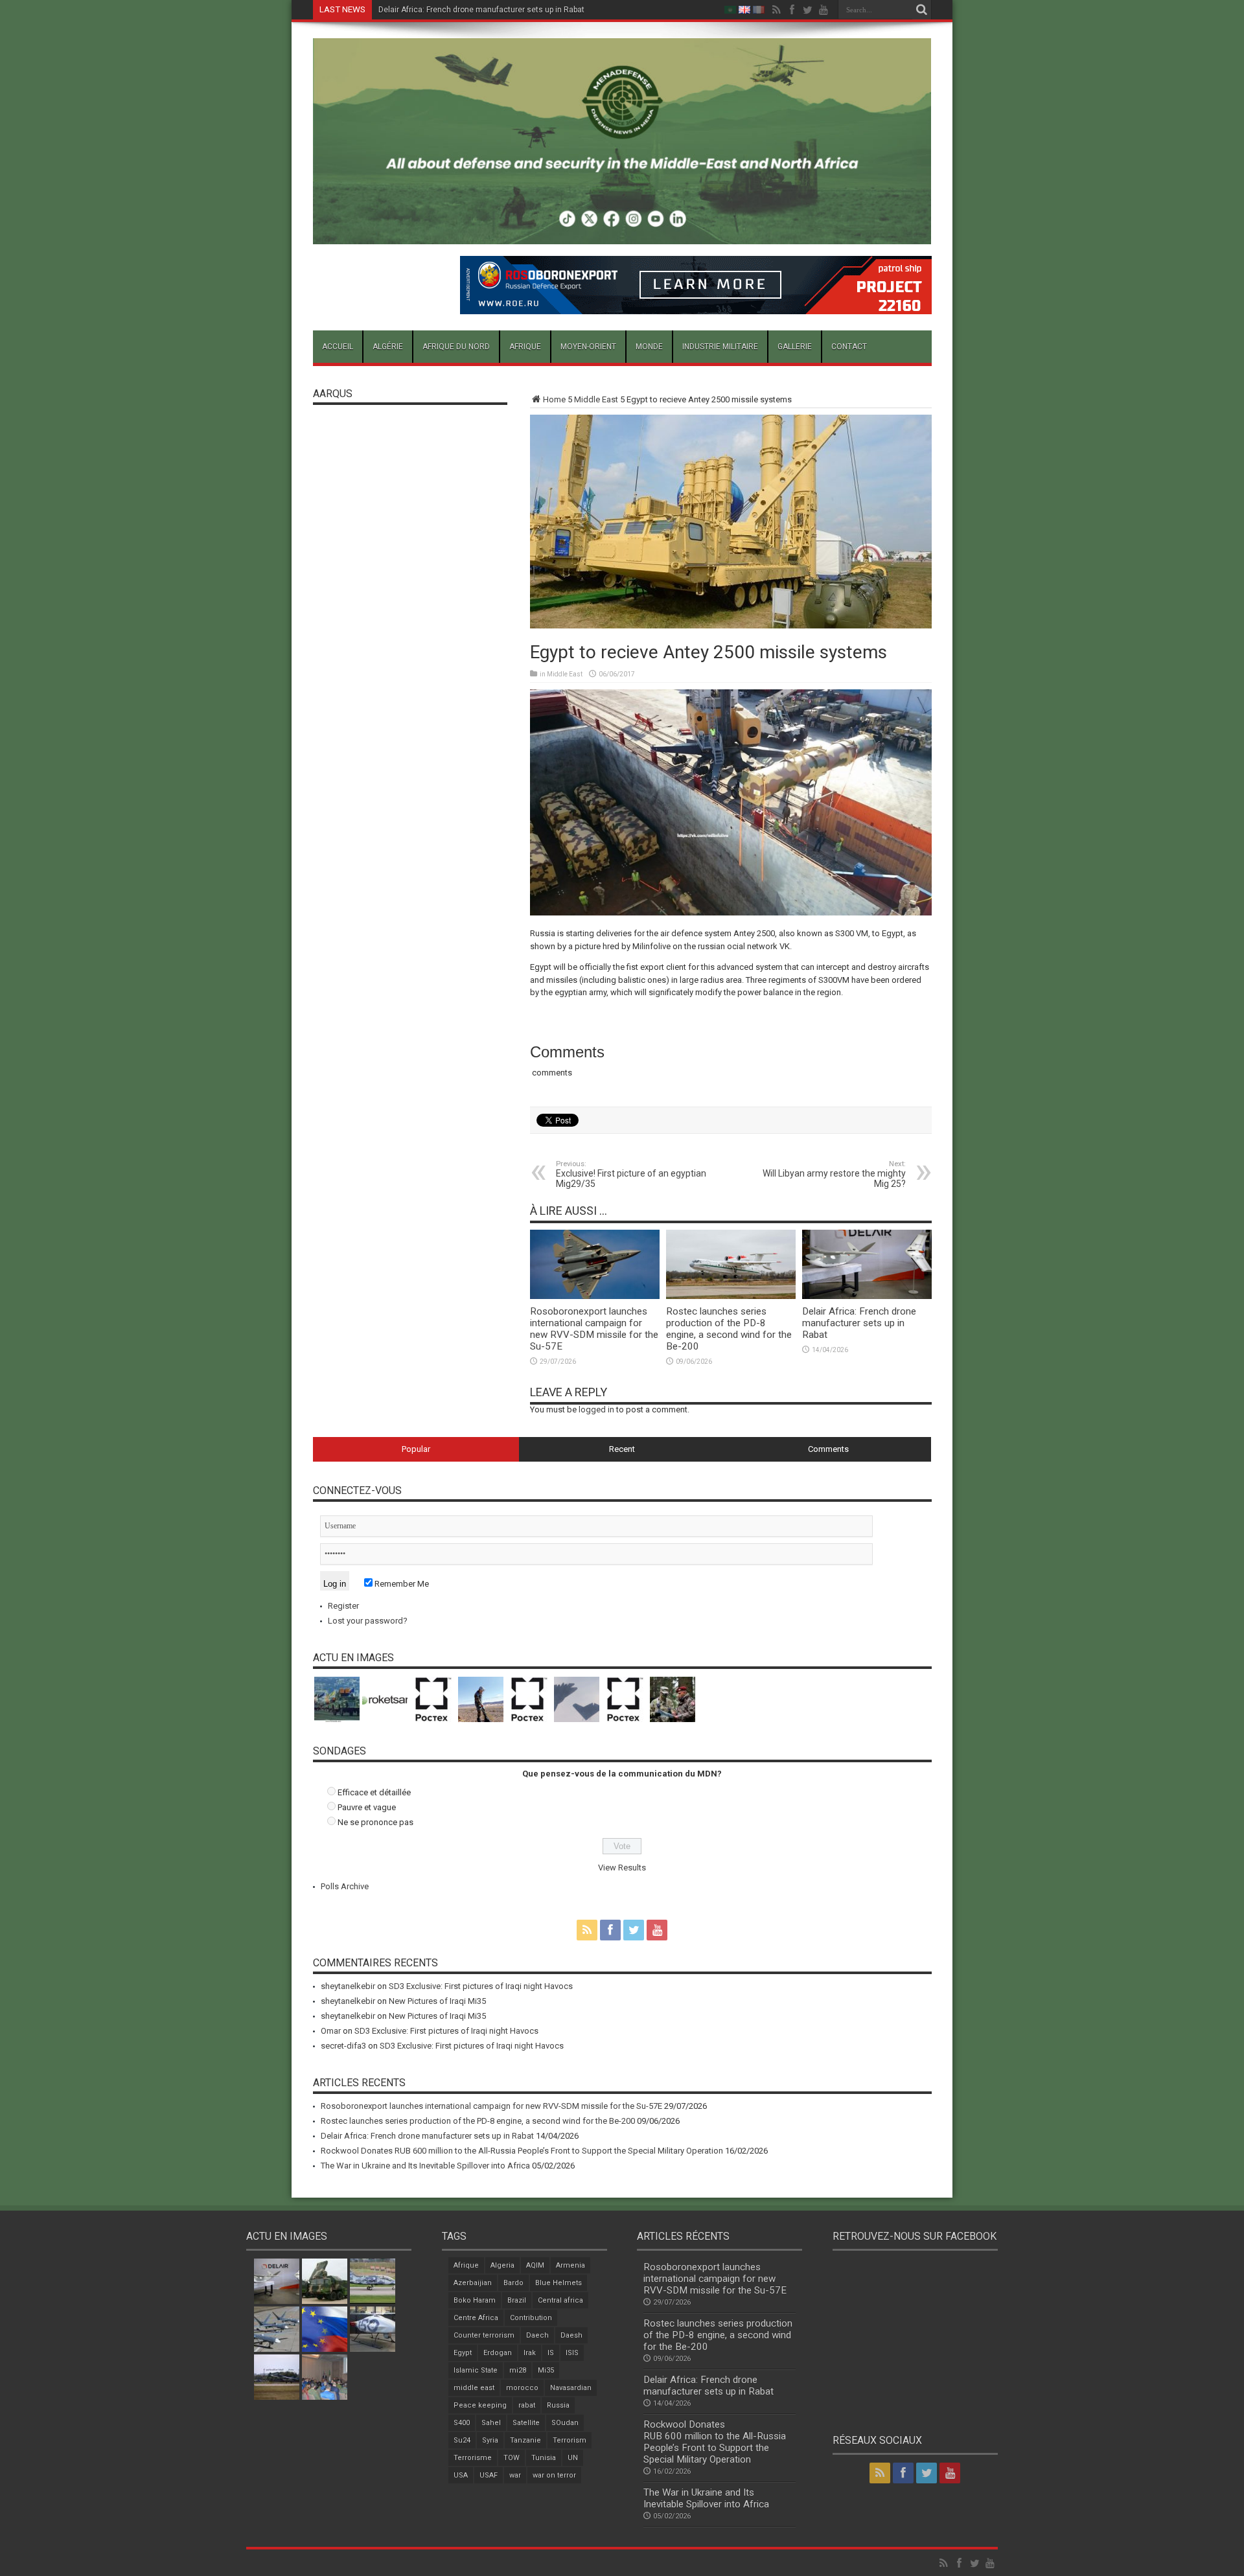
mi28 (518, 2370)
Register (343, 1606)
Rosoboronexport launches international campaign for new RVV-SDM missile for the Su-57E (594, 1329)
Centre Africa (476, 2318)
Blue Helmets (559, 2283)
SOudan (565, 2423)
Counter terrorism (484, 2335)
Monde (649, 347)
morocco (522, 2388)
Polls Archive (345, 1886)
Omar (331, 2031)
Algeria (502, 2265)
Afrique (525, 347)
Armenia (570, 2265)
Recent (622, 1449)
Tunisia (544, 2458)
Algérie (388, 347)
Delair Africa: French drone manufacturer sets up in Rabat (481, 10)
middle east (474, 2388)
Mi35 (546, 2370)
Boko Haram (475, 2300)
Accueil (338, 347)
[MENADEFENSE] (622, 235)
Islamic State (476, 2370)
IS (551, 2353)
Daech (537, 2335)
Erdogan (498, 2353)
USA (461, 2475)
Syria (490, 2440)
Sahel (491, 2423)
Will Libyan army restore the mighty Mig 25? (834, 1174)
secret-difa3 (343, 2046)
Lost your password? (368, 1621)
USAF (489, 2475)
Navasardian (571, 2388)
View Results (622, 1868)
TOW (512, 2458)
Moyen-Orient (588, 347)
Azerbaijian (473, 2283)
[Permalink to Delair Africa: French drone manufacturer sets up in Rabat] (867, 1296)
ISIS (572, 2353)
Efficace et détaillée (374, 1792)
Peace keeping (480, 2405)
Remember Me (401, 1584)
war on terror (554, 2475)
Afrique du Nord (456, 347)
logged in (596, 1409)
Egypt (463, 2353)
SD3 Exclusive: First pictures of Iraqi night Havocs (481, 1986)
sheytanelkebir (348, 1986)
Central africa (560, 2300)
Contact (849, 347)
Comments (828, 1449)
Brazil (517, 2300)
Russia (558, 2405)
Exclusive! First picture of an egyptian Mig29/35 (631, 1174)
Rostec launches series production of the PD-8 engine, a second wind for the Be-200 (729, 1329)
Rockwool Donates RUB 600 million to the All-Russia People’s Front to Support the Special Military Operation (522, 2151)
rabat (527, 2405)
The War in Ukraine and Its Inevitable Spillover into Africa (425, 2166)
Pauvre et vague (367, 1807)
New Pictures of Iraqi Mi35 (437, 2001)
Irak (530, 2353)
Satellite (526, 2423)
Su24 (462, 2440)
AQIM (535, 2265)
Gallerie (795, 347)
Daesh (571, 2335)
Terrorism (570, 2440)
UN (573, 2458)
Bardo (513, 2283)
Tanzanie (525, 2440)
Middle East (596, 399)
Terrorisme (473, 2458)
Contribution (531, 2318)
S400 (462, 2423)
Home (554, 399)
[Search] (922, 10)
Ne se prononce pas (375, 1822)
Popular (416, 1449)
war (515, 2475)
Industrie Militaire (720, 347)
